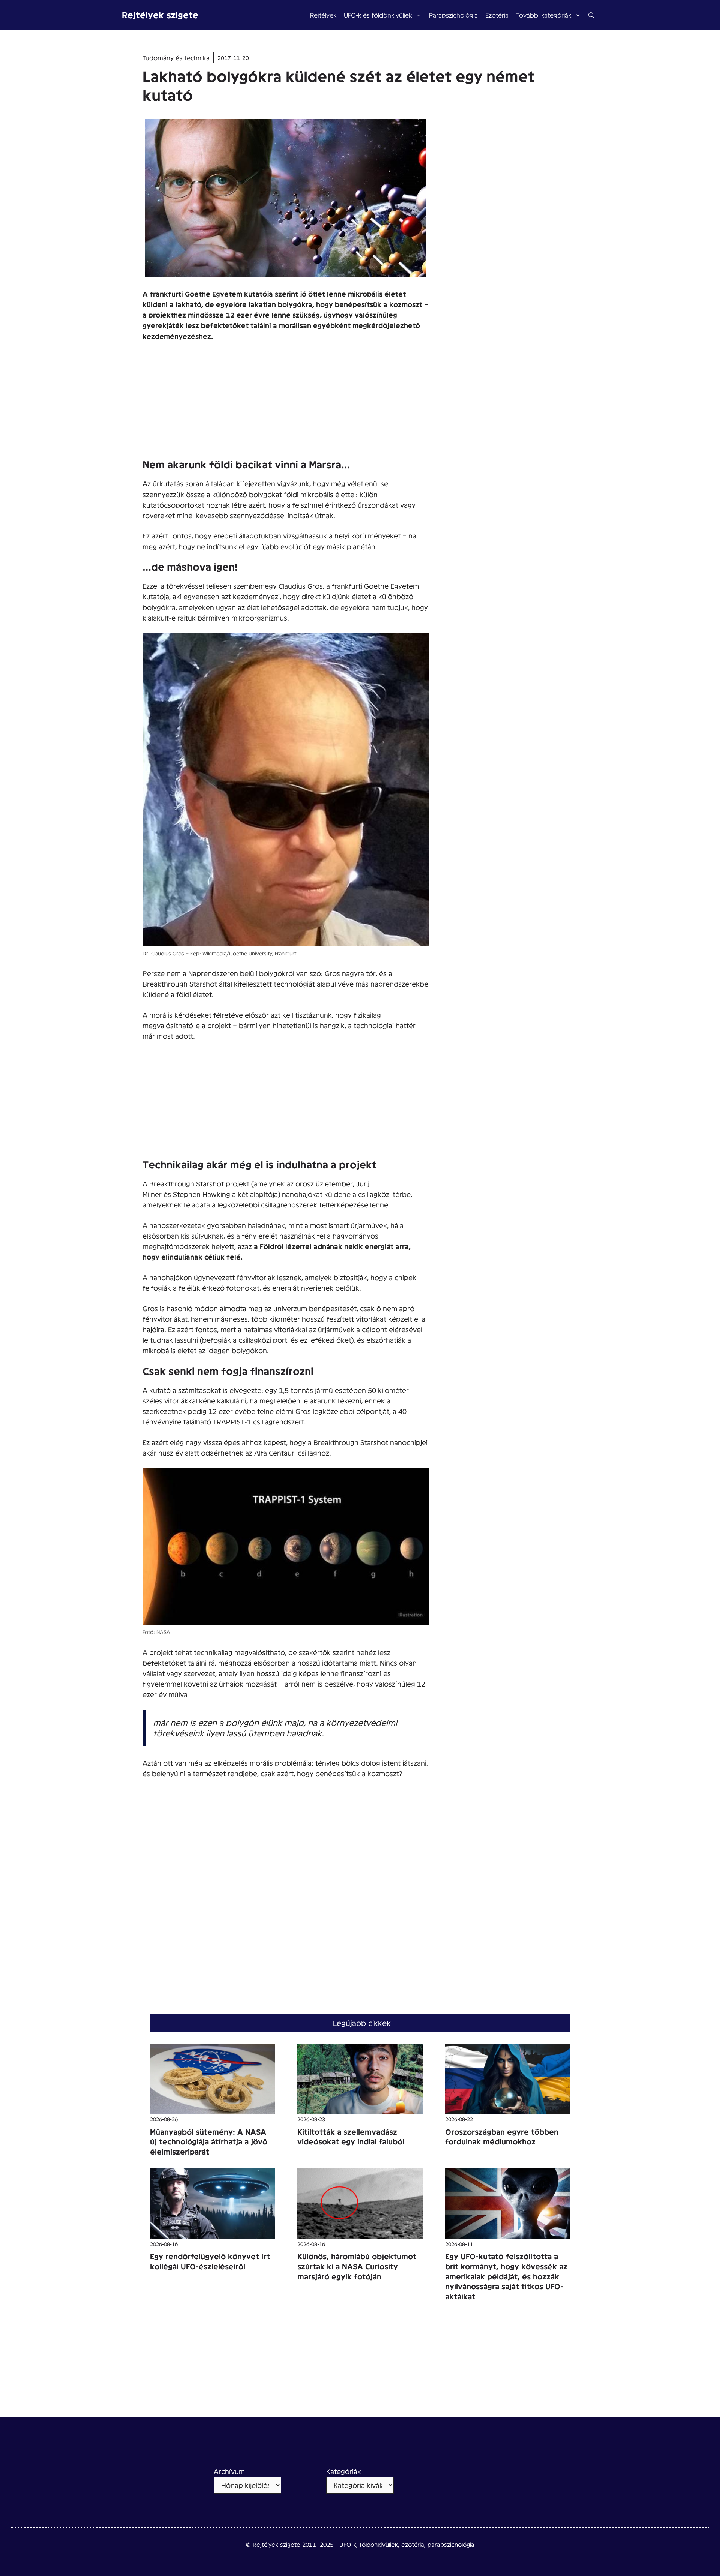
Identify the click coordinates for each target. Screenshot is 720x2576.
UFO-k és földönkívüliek (378, 15)
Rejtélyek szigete (160, 15)
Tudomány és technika (176, 58)
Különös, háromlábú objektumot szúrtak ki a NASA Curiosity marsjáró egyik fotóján (357, 2266)
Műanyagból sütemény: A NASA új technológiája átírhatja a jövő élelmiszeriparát (209, 2142)
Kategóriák (344, 2471)
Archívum (229, 2471)
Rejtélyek (323, 15)
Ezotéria (497, 15)
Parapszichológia (453, 15)
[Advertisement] (286, 404)
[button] (591, 15)
